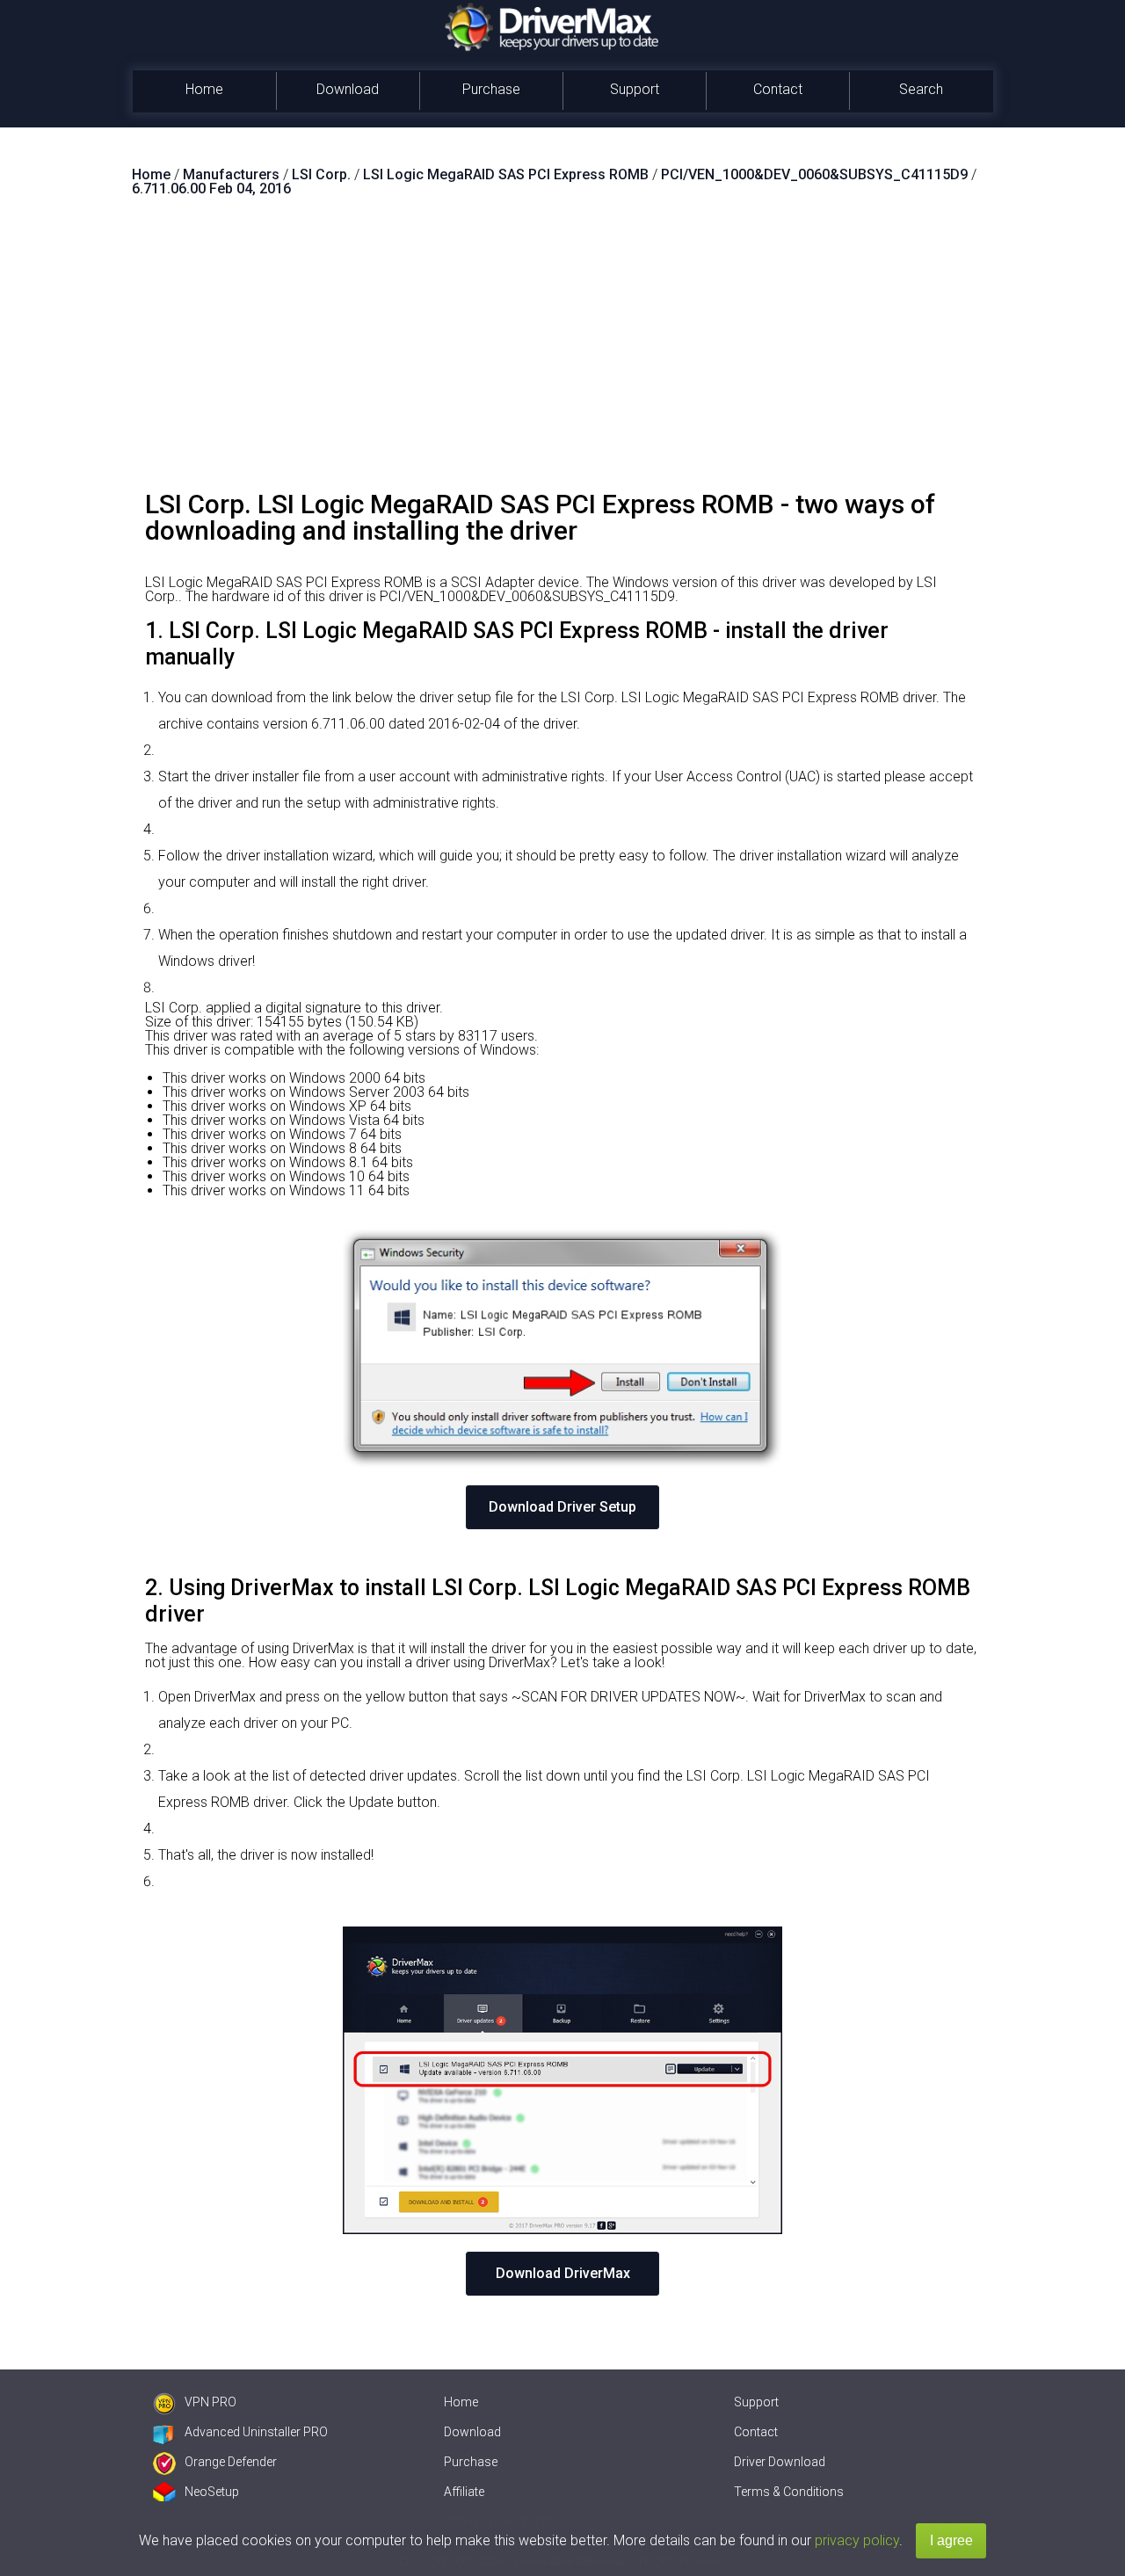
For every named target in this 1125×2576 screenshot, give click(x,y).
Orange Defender (231, 2462)
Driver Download (780, 2462)
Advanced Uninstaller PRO (256, 2432)
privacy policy (857, 2540)
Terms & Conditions (789, 2492)
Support (635, 89)
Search (921, 89)
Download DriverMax (563, 2273)
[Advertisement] (562, 351)
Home (204, 89)
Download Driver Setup (562, 1507)
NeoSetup (212, 2492)
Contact (778, 89)
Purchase (491, 89)
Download (348, 89)
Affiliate (464, 2492)
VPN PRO (210, 2402)
